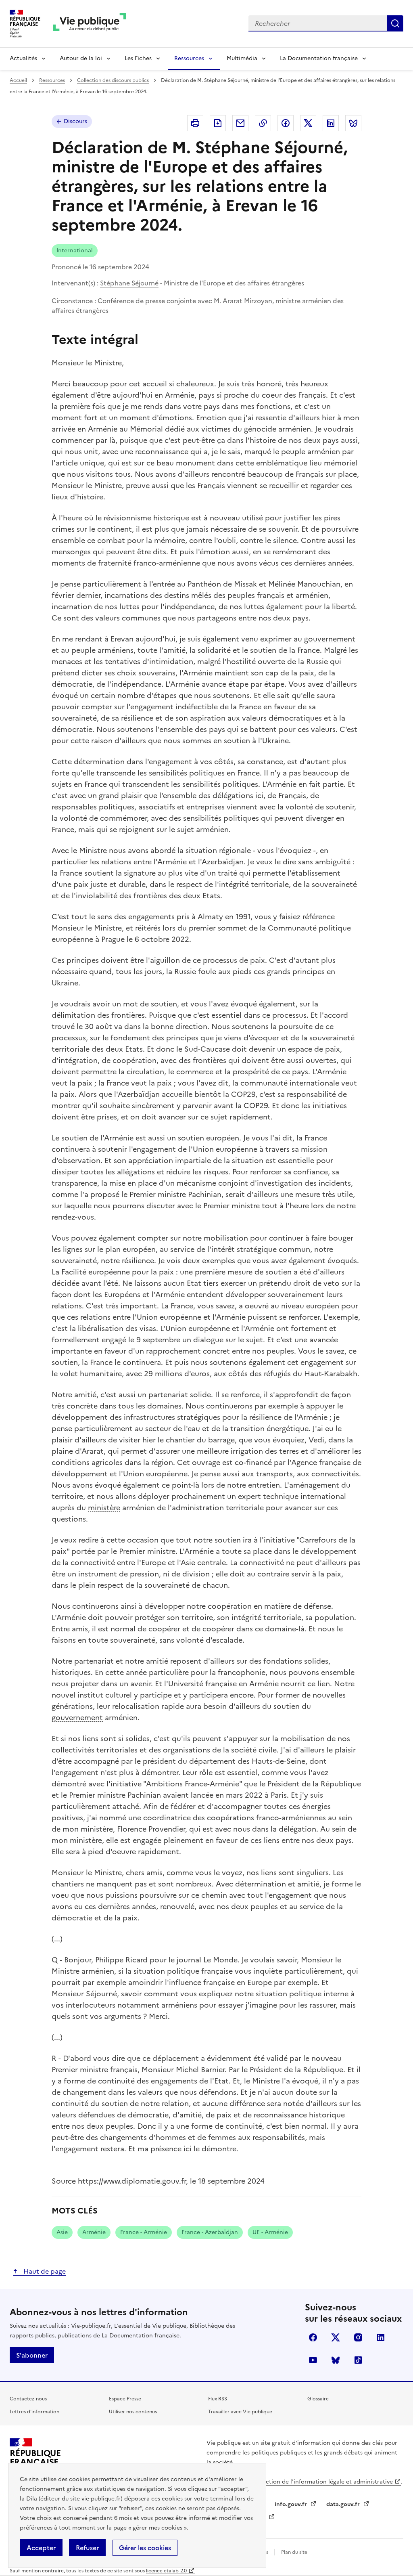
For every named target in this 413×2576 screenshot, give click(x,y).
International (75, 250)
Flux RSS (218, 2399)
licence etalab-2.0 (166, 2571)
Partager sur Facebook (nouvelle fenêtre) (286, 123)
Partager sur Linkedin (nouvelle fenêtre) (331, 123)
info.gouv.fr (292, 2504)
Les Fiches (138, 58)
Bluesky (336, 2360)
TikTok (358, 2360)
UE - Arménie (270, 2232)
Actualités (23, 58)
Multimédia (242, 58)
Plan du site (294, 2552)
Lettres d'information (34, 2412)
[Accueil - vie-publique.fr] (90, 24)
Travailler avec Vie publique (240, 2412)
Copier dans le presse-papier (263, 123)
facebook (313, 2337)
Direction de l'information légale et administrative (323, 2482)
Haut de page (44, 2271)
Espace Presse (125, 2399)
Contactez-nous (28, 2399)
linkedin (381, 2337)
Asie (62, 2232)
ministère (104, 1508)
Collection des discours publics (113, 80)
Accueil (18, 80)
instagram (358, 2337)
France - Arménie (144, 2232)
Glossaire (318, 2399)
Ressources (189, 58)
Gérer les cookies (145, 2548)
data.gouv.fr (344, 2504)
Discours (75, 121)
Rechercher (395, 23)
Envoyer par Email (240, 123)
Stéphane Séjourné (129, 283)
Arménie (94, 2232)
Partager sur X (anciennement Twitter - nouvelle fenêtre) (308, 123)
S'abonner (32, 2355)
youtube (313, 2360)
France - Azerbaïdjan (210, 2232)
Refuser (87, 2548)
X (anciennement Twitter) (336, 2337)
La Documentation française (319, 58)
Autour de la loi (81, 58)
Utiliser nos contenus (133, 2412)
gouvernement (330, 639)
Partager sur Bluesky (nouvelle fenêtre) (353, 123)
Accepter (41, 2548)
